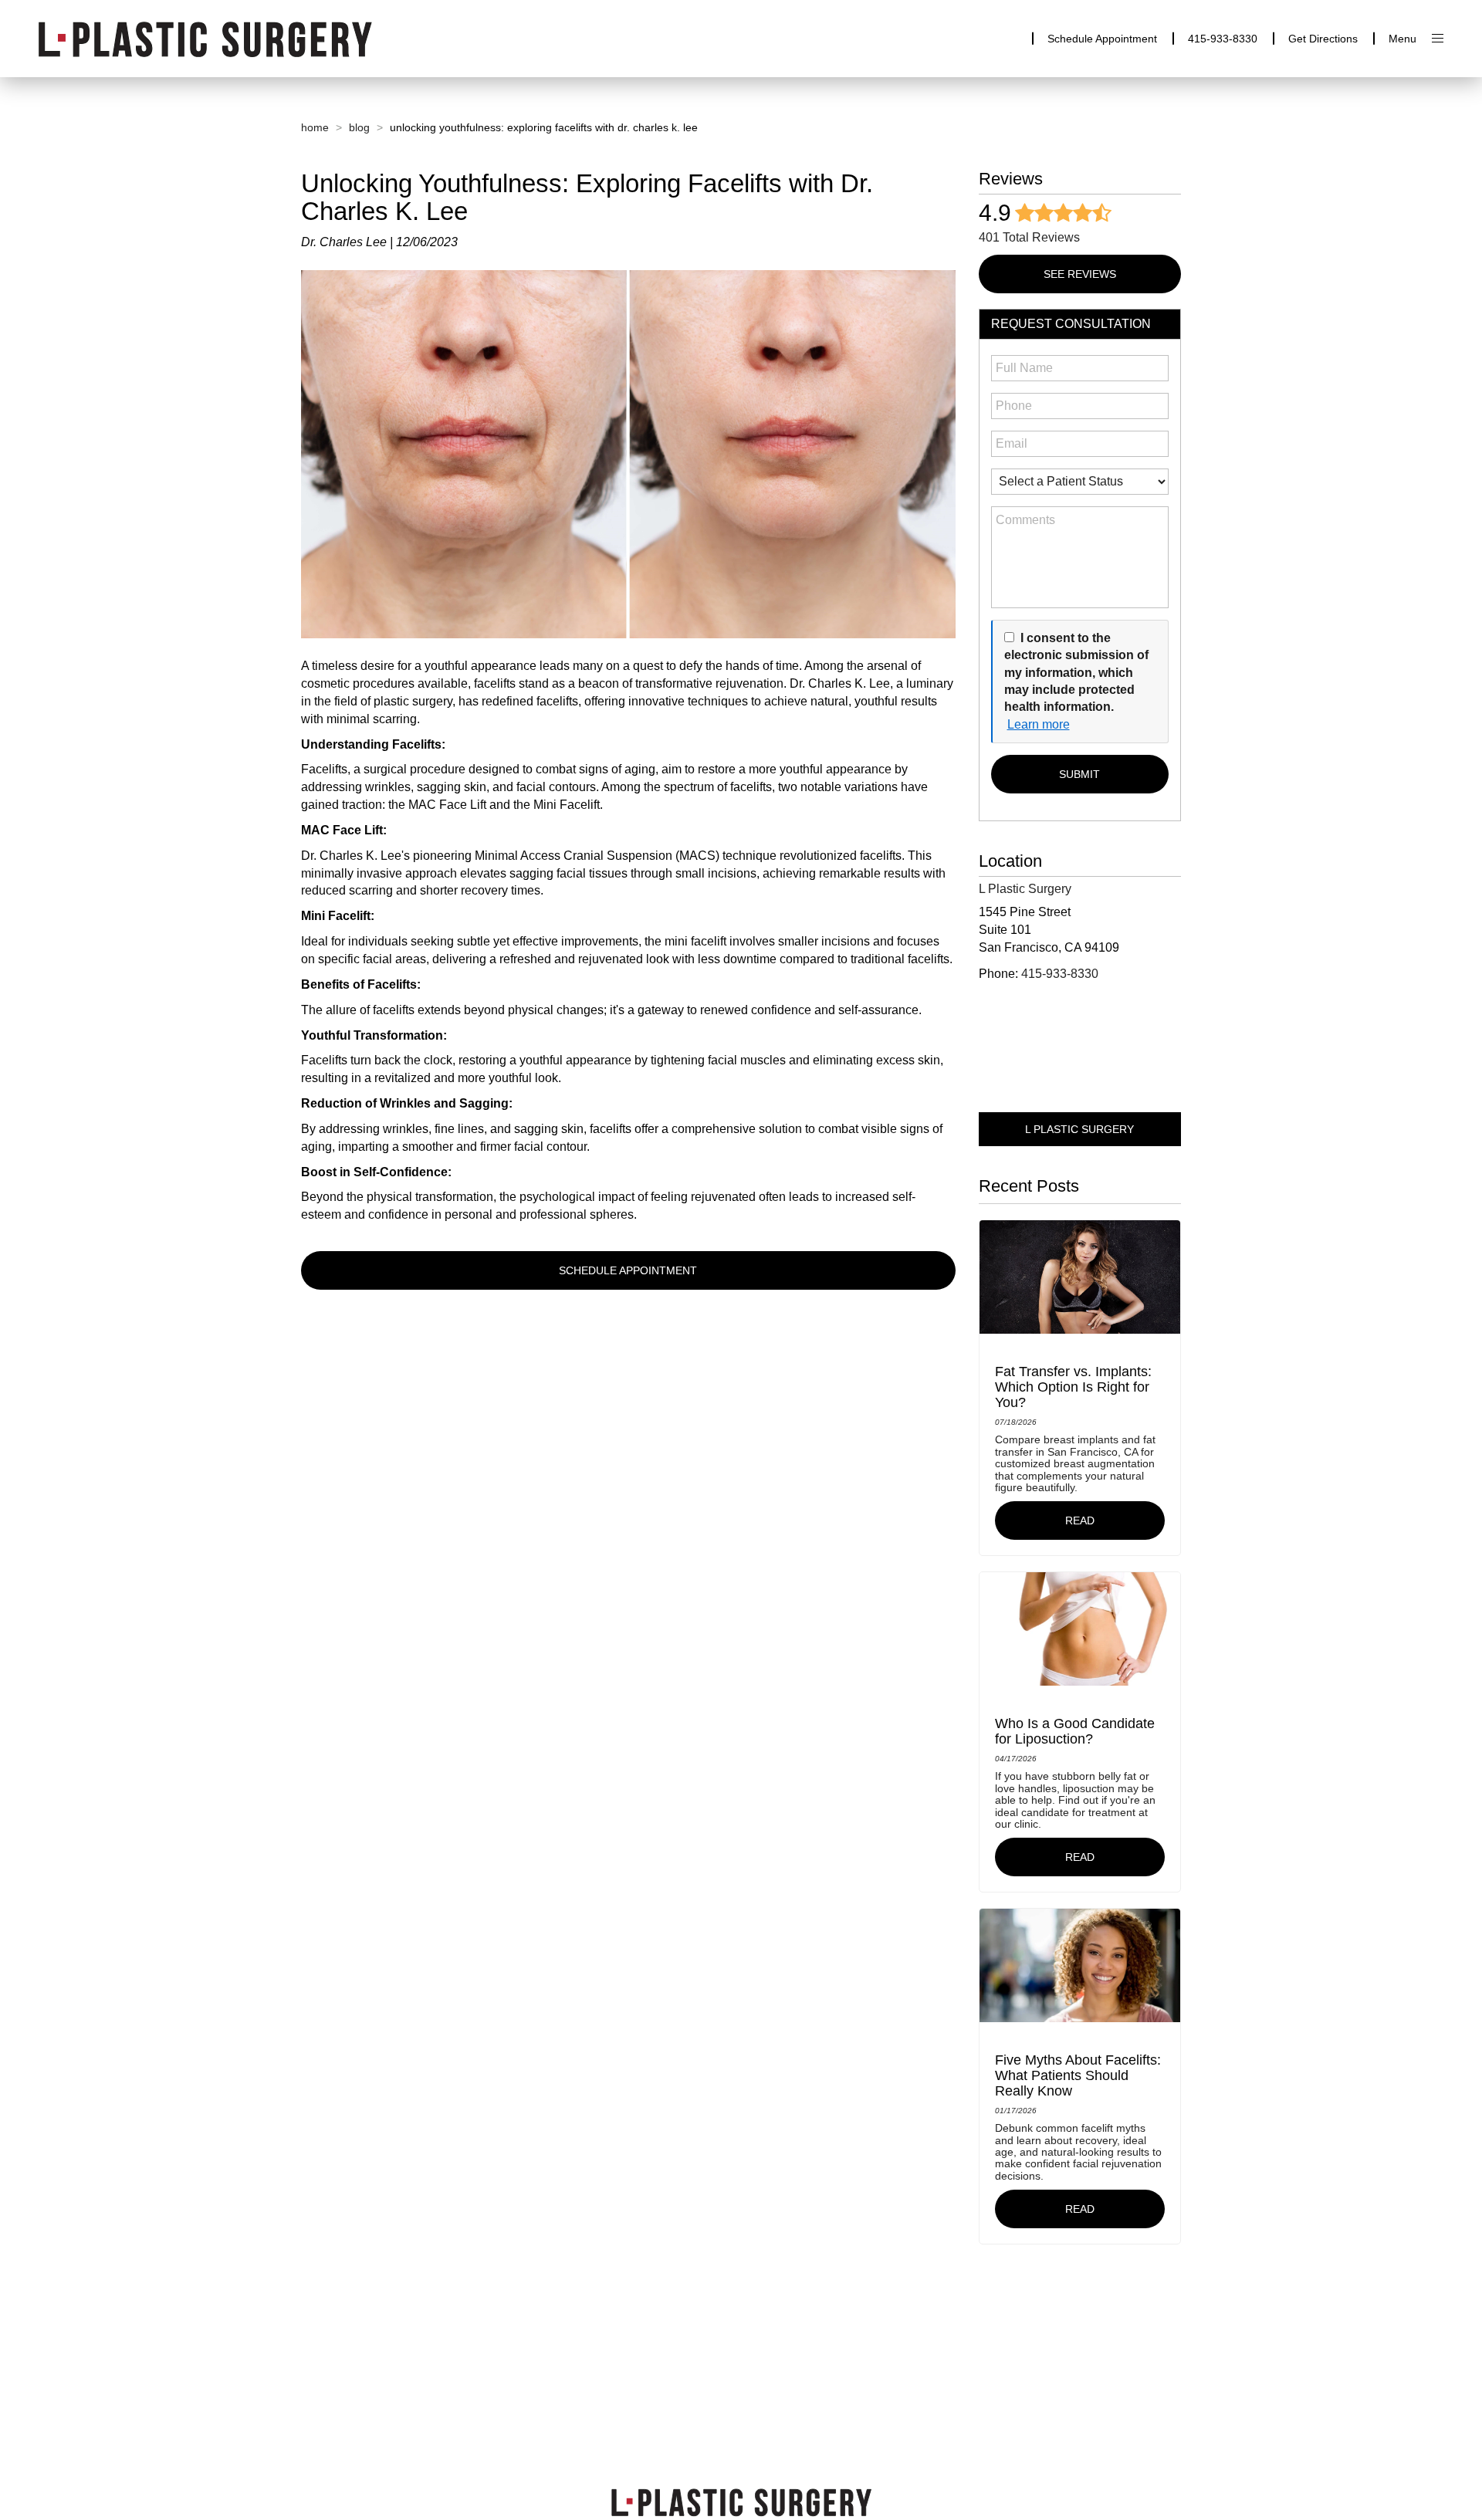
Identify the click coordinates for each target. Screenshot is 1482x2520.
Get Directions (1323, 39)
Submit (1079, 774)
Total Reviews (1029, 237)
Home (315, 127)
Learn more (1039, 724)
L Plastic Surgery (1079, 1129)
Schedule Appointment (1102, 39)
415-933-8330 (1223, 39)
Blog (359, 127)
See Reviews (1080, 274)
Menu (1402, 39)
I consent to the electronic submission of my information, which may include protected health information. (1076, 673)
